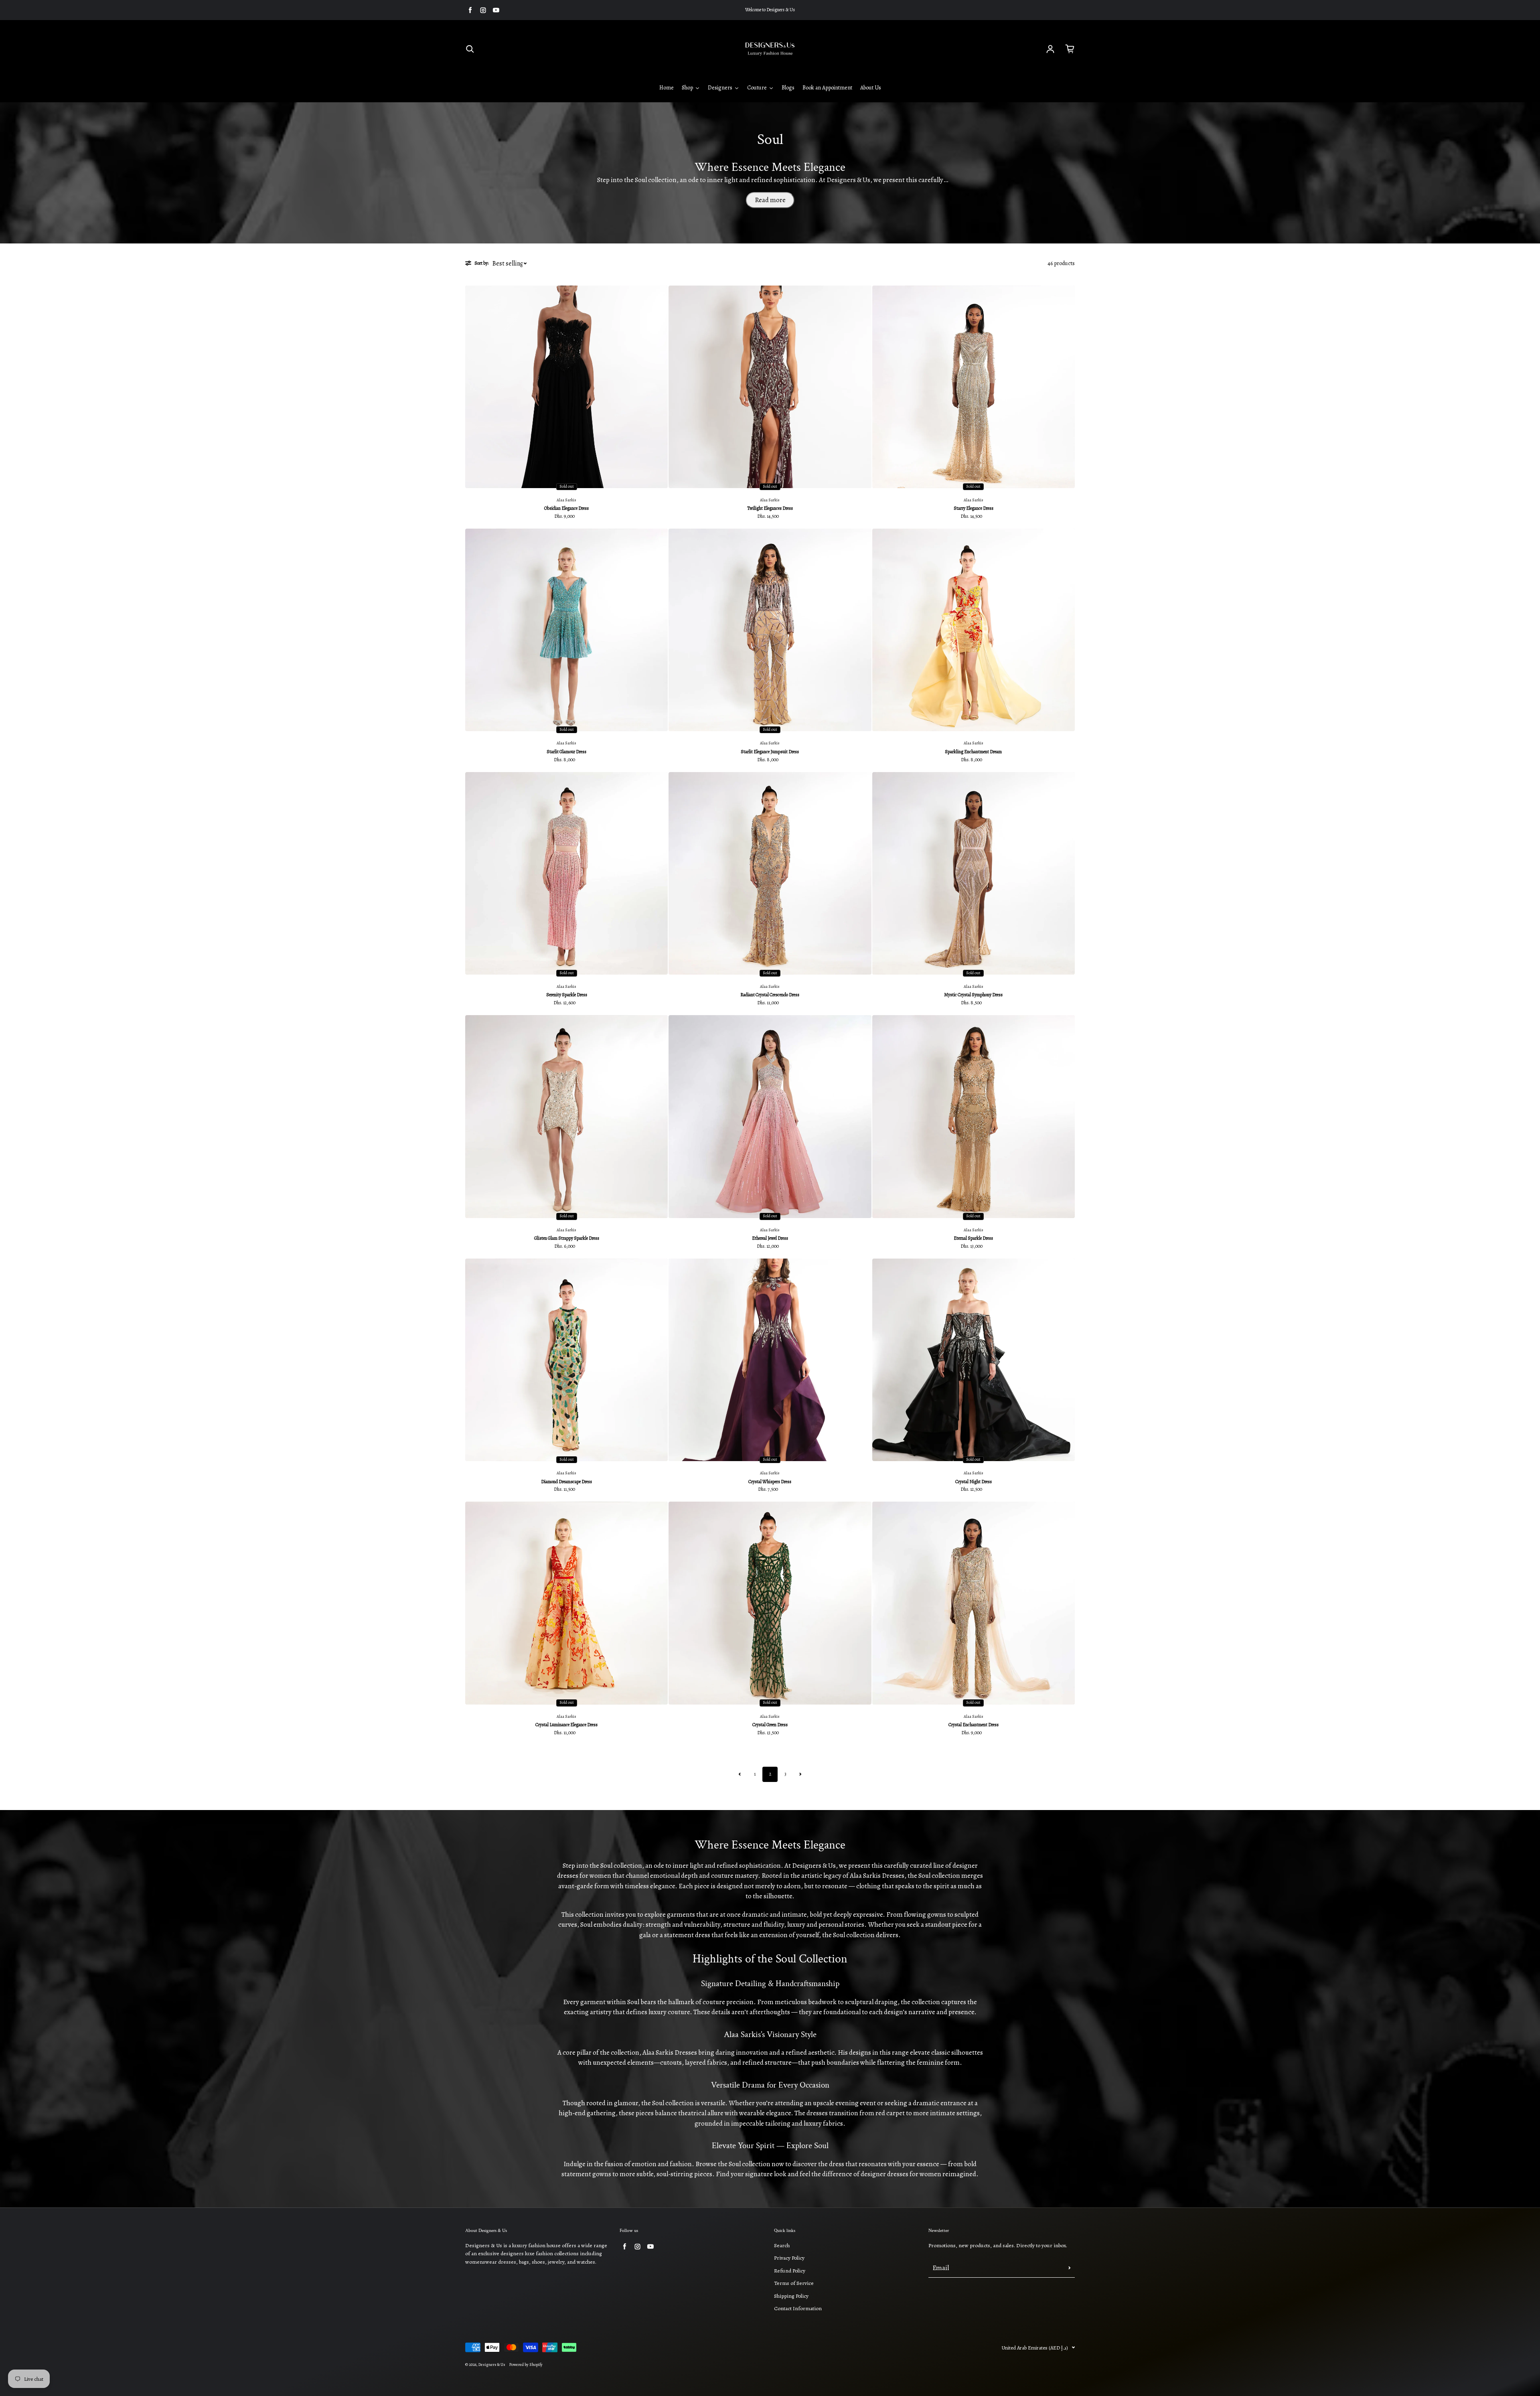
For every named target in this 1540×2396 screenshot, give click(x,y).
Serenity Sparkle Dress (567, 995)
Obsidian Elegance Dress (566, 508)
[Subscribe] (1070, 2268)
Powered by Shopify (526, 2365)
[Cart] (1070, 49)
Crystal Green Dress (770, 1725)
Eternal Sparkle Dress (973, 1238)
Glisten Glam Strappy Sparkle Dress (567, 1238)
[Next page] (800, 1774)
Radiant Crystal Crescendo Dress (770, 995)
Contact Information (798, 2308)
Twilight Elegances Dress (770, 508)
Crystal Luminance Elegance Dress (566, 1725)
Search (782, 2245)
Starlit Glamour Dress (566, 752)
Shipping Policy (791, 2296)
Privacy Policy (789, 2258)
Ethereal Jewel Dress (770, 1238)
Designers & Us (492, 2365)
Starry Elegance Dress (974, 508)
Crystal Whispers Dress (770, 1482)
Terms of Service (794, 2283)
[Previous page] (740, 1774)
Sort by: (481, 263)
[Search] (470, 49)
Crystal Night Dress (974, 1482)
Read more (770, 200)
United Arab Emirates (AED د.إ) (1035, 2348)
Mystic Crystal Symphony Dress (973, 995)
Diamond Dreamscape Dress (566, 1482)
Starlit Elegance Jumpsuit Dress (770, 752)
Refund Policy (790, 2271)
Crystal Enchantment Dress (974, 1725)
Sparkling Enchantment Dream (973, 752)
